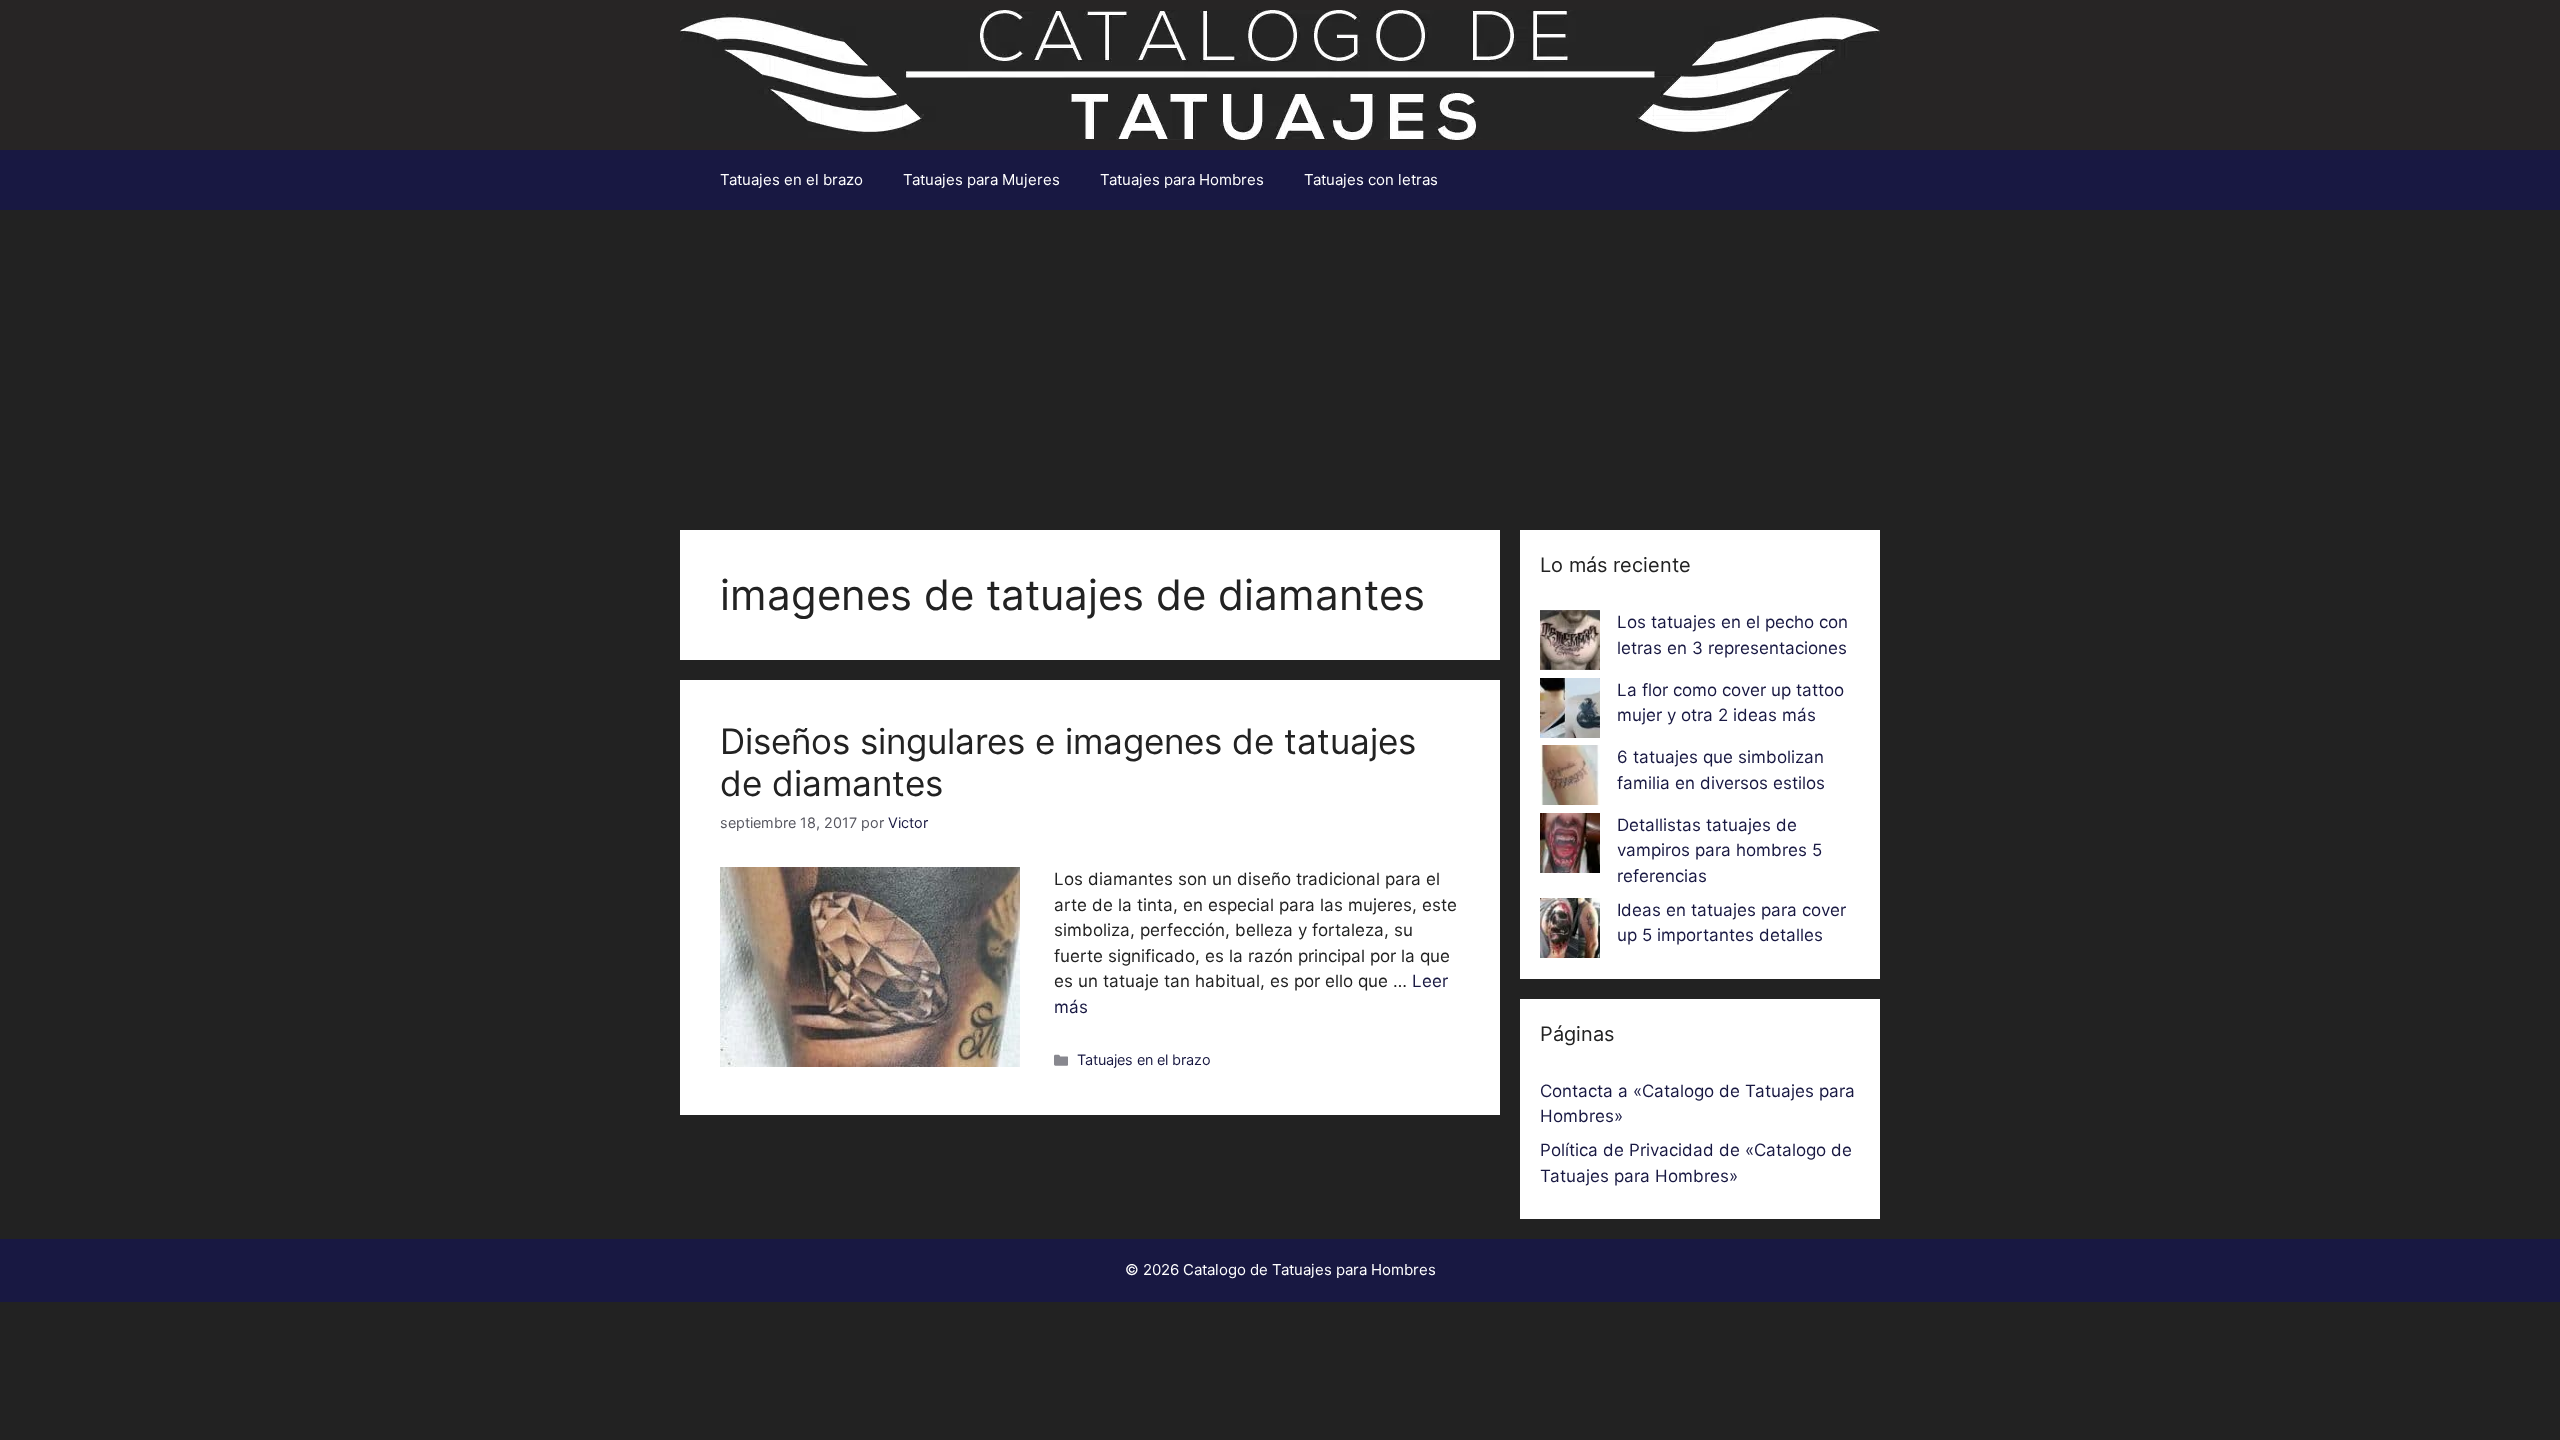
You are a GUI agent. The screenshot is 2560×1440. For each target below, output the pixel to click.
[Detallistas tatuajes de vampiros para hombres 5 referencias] (1570, 847)
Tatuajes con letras (1371, 179)
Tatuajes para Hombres (1182, 179)
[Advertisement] (1280, 360)
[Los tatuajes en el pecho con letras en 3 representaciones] (1570, 644)
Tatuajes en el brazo (791, 179)
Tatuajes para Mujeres (981, 179)
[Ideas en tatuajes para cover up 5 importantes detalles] (1570, 932)
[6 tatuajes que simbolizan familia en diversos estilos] (1570, 779)
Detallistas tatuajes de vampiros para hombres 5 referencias (1719, 850)
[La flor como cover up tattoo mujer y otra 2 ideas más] (1570, 712)
